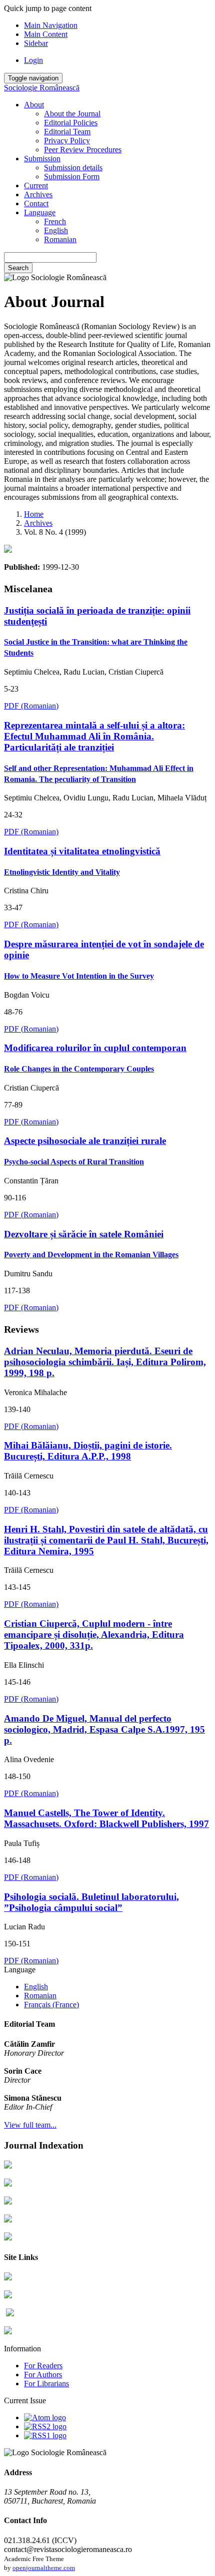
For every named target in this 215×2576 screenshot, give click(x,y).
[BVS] (10, 2314)
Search (18, 268)
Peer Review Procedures (83, 150)
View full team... (30, 2125)
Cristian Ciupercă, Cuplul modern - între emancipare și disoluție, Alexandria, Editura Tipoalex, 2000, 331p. (94, 1635)
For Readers (43, 2366)
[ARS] (8, 2278)
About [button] (34, 105)
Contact (36, 203)
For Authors (43, 2375)
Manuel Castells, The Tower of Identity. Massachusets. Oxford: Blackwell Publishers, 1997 (106, 1818)
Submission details (73, 168)
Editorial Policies (71, 123)
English (56, 230)
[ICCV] (8, 2296)
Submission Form (72, 177)
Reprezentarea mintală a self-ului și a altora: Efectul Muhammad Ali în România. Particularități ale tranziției (99, 752)
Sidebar (36, 43)
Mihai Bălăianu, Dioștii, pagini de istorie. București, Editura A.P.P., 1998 (88, 1451)
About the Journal (72, 114)
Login (33, 60)
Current (36, 185)
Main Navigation (51, 25)
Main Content (46, 34)
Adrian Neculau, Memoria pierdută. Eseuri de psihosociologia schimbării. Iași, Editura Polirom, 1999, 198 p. (105, 1362)
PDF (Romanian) (31, 706)
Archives (38, 194)
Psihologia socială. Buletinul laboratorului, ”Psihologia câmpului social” (91, 1902)
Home (34, 514)
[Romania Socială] (8, 2332)
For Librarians (46, 2384)
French (55, 221)
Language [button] (40, 212)
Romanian (60, 239)
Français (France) (51, 2005)
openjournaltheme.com (44, 2568)
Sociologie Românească (42, 88)
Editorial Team (67, 132)
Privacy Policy (67, 141)
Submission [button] (42, 159)
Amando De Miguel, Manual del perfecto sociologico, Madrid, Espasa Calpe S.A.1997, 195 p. (104, 1729)
